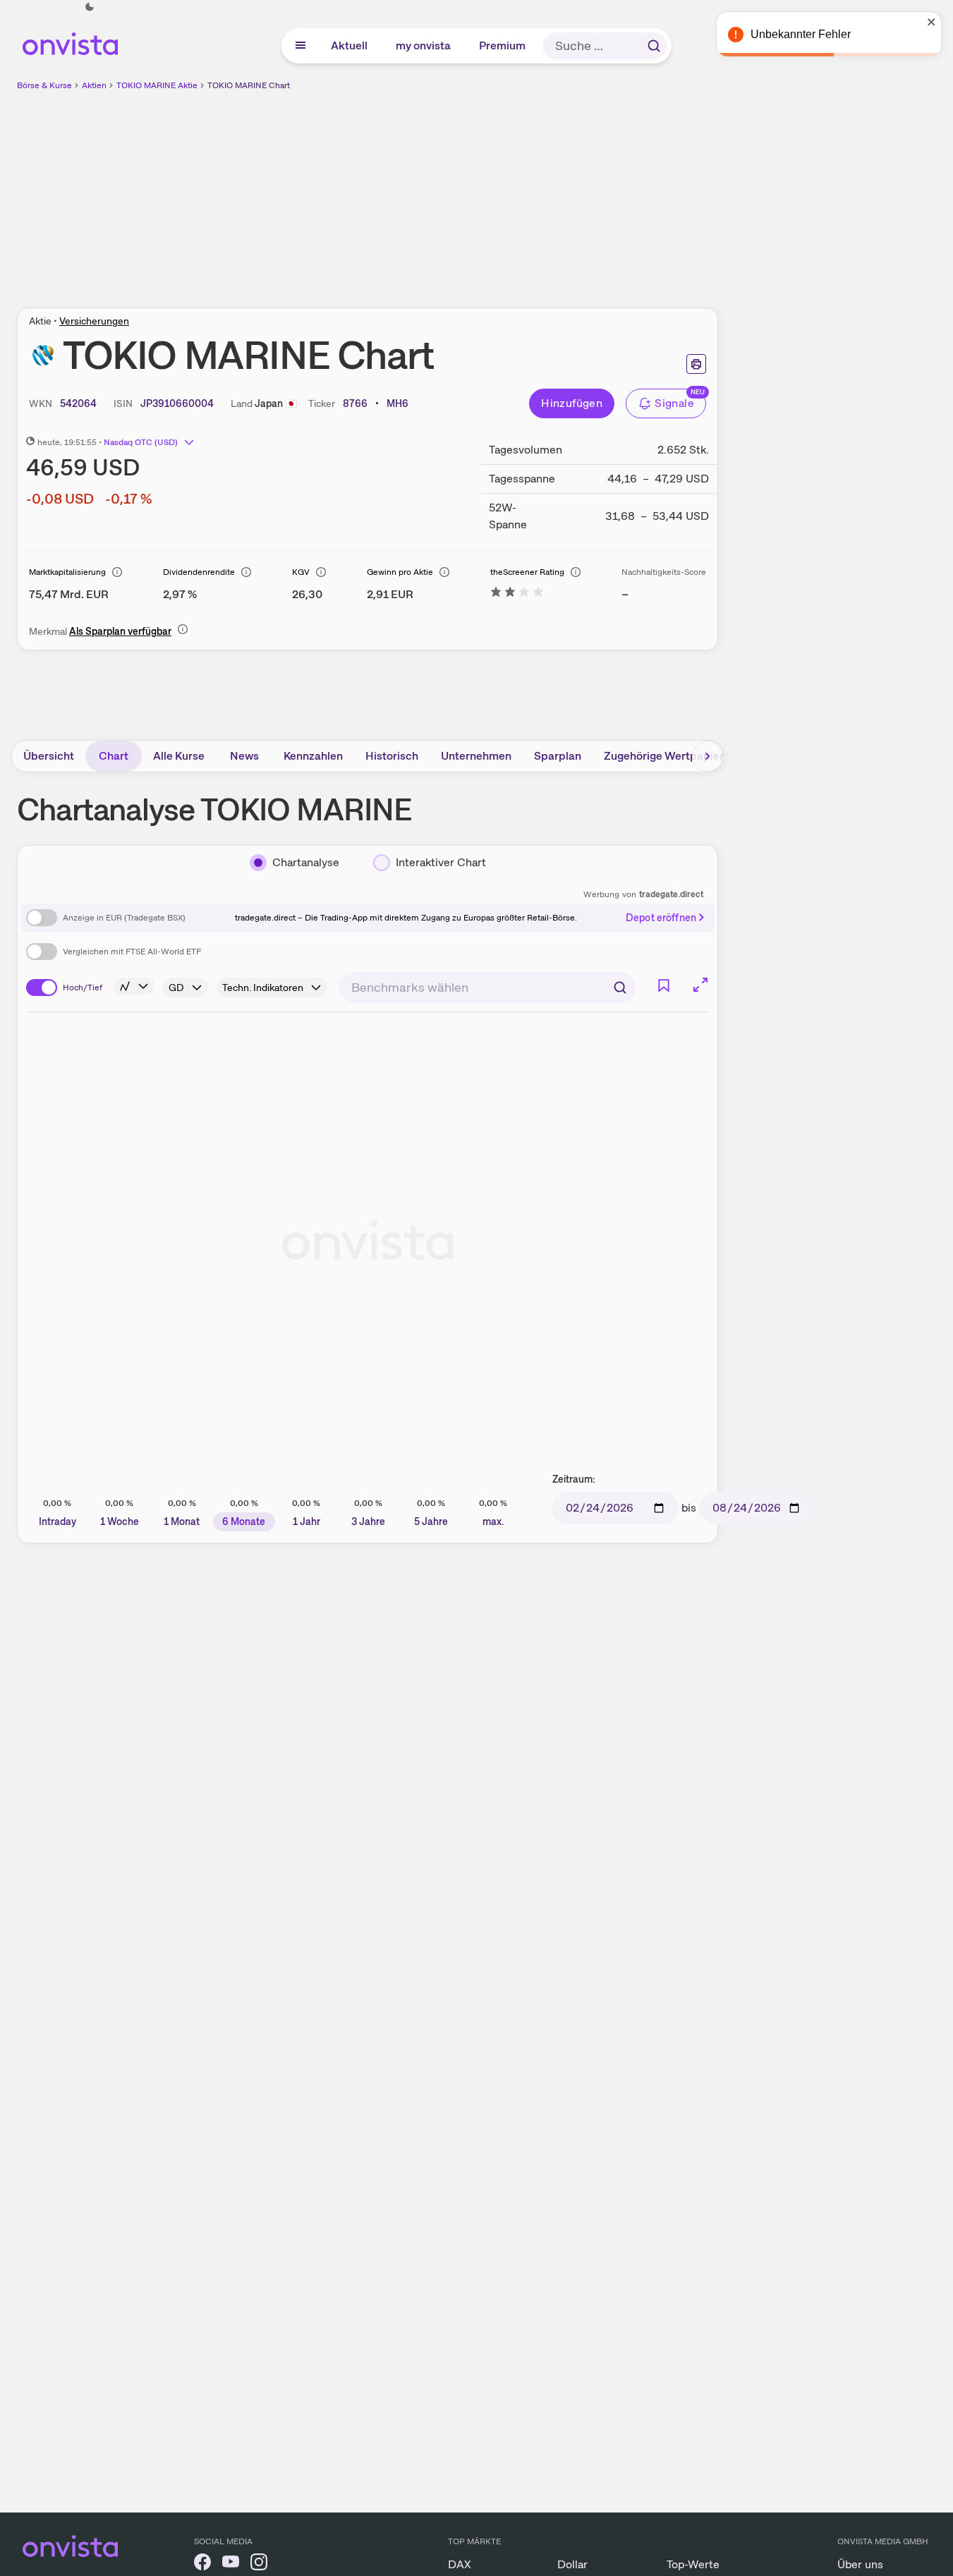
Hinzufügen (572, 403)
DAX (460, 2564)
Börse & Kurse (44, 85)
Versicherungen (94, 321)
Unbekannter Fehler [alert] (801, 34)
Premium (503, 45)
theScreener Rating (527, 572)
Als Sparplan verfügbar (120, 631)
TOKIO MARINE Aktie (157, 85)
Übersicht (49, 756)
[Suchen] (654, 46)
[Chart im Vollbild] (700, 985)
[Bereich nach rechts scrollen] (708, 756)
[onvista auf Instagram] (259, 2564)
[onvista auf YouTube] (231, 2564)
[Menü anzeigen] (301, 46)
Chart (114, 756)
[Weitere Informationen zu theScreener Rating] (517, 594)
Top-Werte (693, 2564)
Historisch (392, 756)
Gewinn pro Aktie (400, 572)
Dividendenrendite (199, 572)
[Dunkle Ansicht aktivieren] (90, 7)
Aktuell (350, 45)
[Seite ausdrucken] (696, 364)
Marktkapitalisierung (67, 572)
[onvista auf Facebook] (202, 2564)
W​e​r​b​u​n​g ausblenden (490, 191)
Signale (674, 403)
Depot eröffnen (661, 918)
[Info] (117, 572)
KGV (301, 572)
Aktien (94, 85)
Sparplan (558, 756)
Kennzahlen (313, 756)
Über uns (860, 2564)
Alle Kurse (179, 756)
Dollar (572, 2564)
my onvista (424, 45)
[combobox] (487, 988)
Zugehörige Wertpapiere (667, 756)
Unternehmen (476, 756)
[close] (932, 22)
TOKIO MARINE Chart (249, 85)
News (244, 756)
